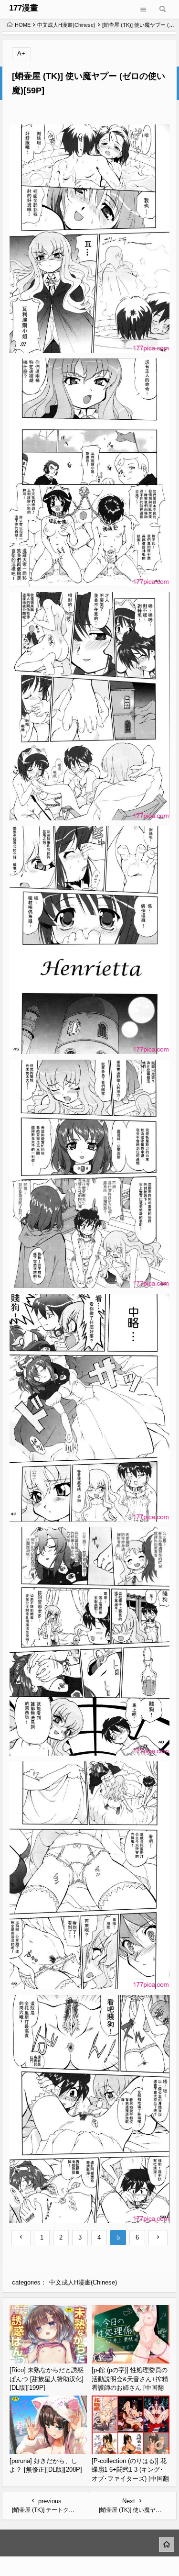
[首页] (167, 2544)
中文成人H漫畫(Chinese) (66, 25)
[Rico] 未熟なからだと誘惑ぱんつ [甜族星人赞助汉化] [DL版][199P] (47, 2379)
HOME (23, 25)
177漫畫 (24, 8)
